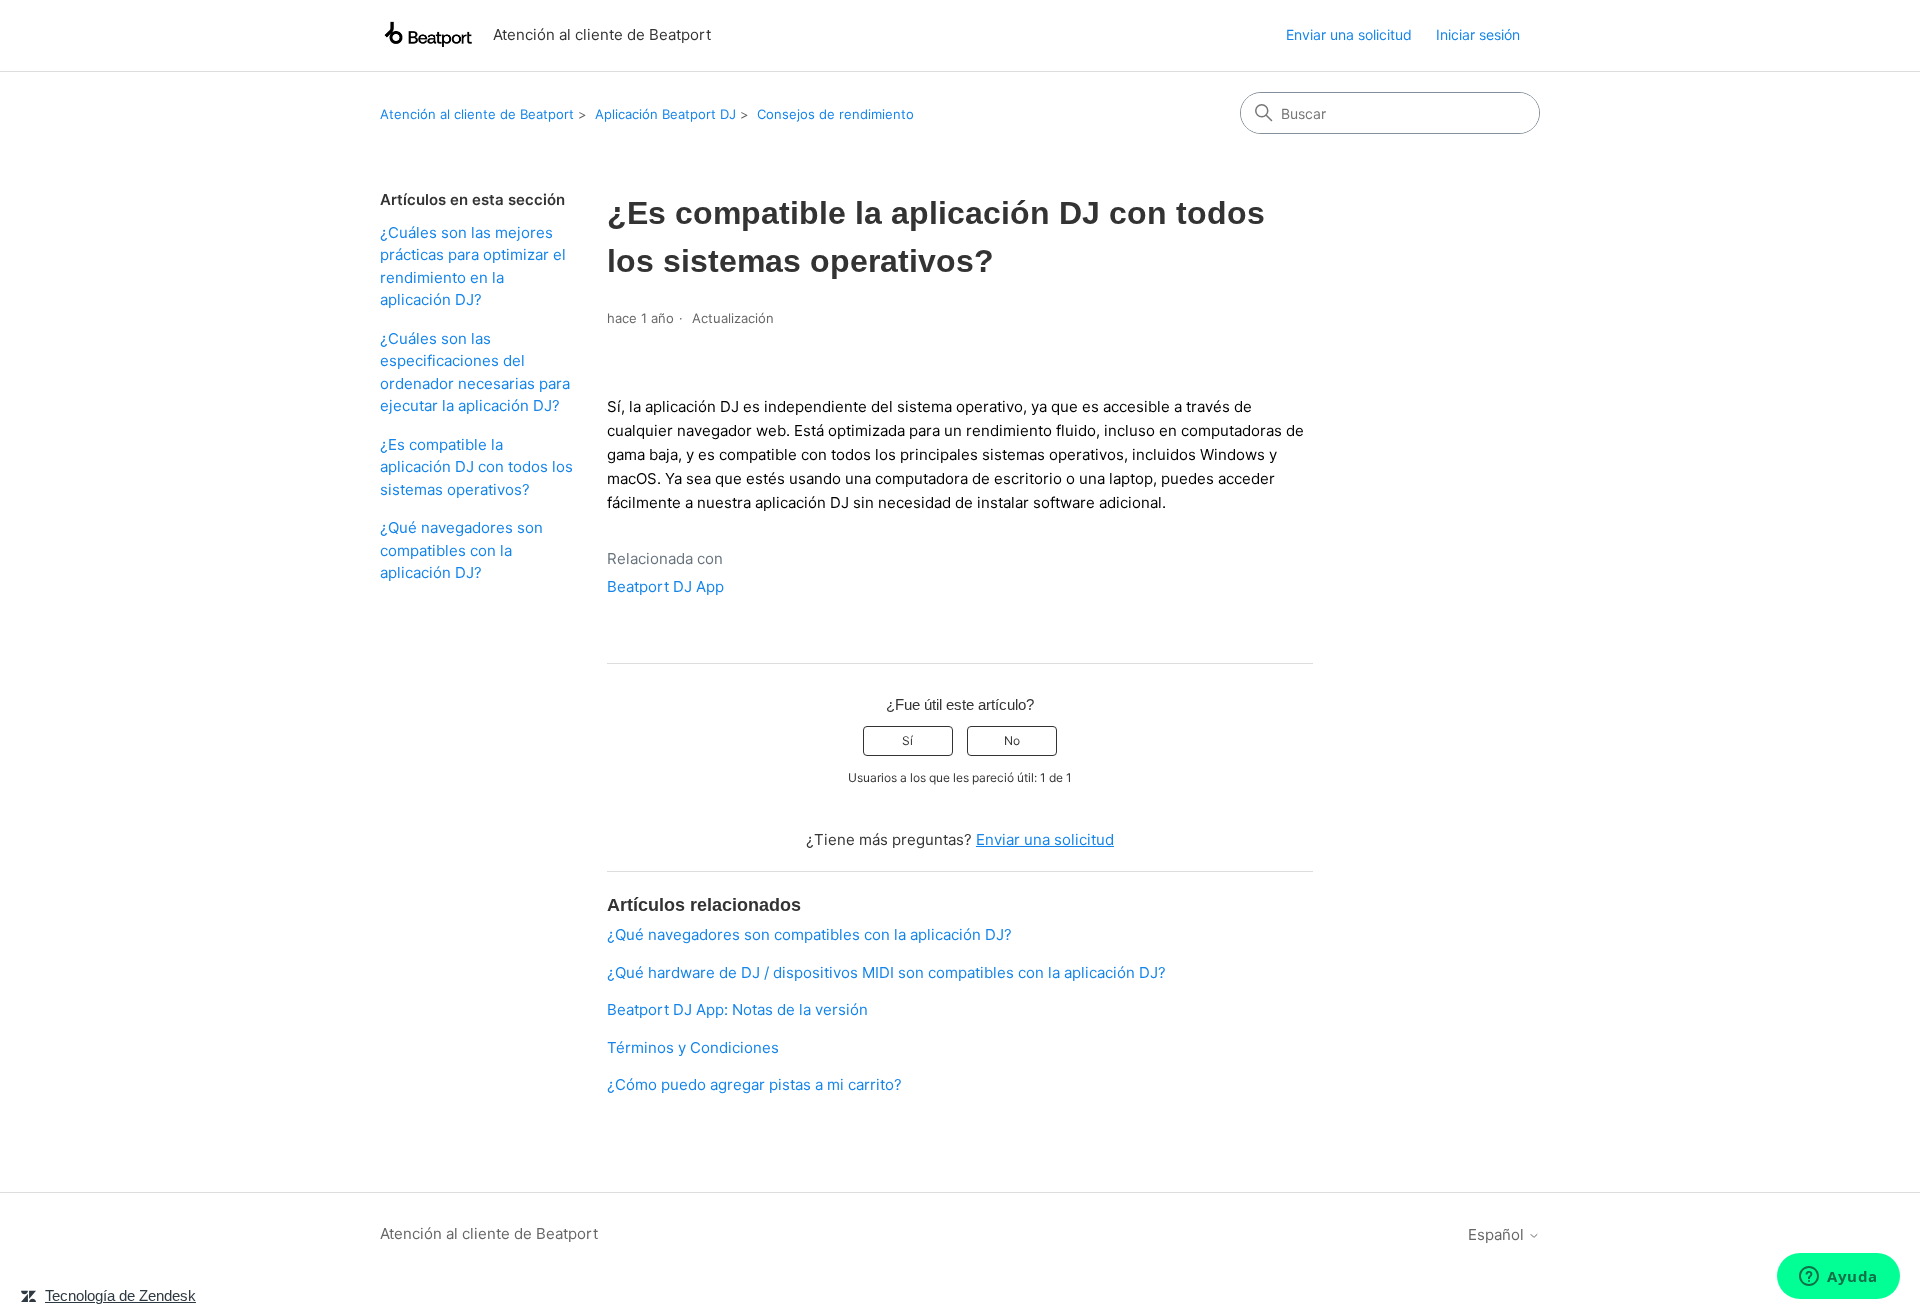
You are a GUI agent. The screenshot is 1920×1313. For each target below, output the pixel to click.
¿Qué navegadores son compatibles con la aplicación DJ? (461, 550)
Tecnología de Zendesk (120, 1295)
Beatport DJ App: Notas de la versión (737, 1009)
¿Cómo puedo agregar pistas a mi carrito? (754, 1084)
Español (1498, 1234)
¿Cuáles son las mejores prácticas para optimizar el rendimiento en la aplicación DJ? (473, 266)
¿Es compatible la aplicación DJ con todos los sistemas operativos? (476, 467)
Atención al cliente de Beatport (477, 114)
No (1012, 740)
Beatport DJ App (665, 586)
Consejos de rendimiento (835, 114)
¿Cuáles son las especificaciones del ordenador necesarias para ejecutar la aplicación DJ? (475, 372)
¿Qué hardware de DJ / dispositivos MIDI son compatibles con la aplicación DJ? (886, 972)
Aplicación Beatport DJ (665, 114)
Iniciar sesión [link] (1478, 34)
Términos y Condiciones (693, 1047)
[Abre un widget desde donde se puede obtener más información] (1838, 1278)
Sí (907, 740)
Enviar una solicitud (1349, 34)
